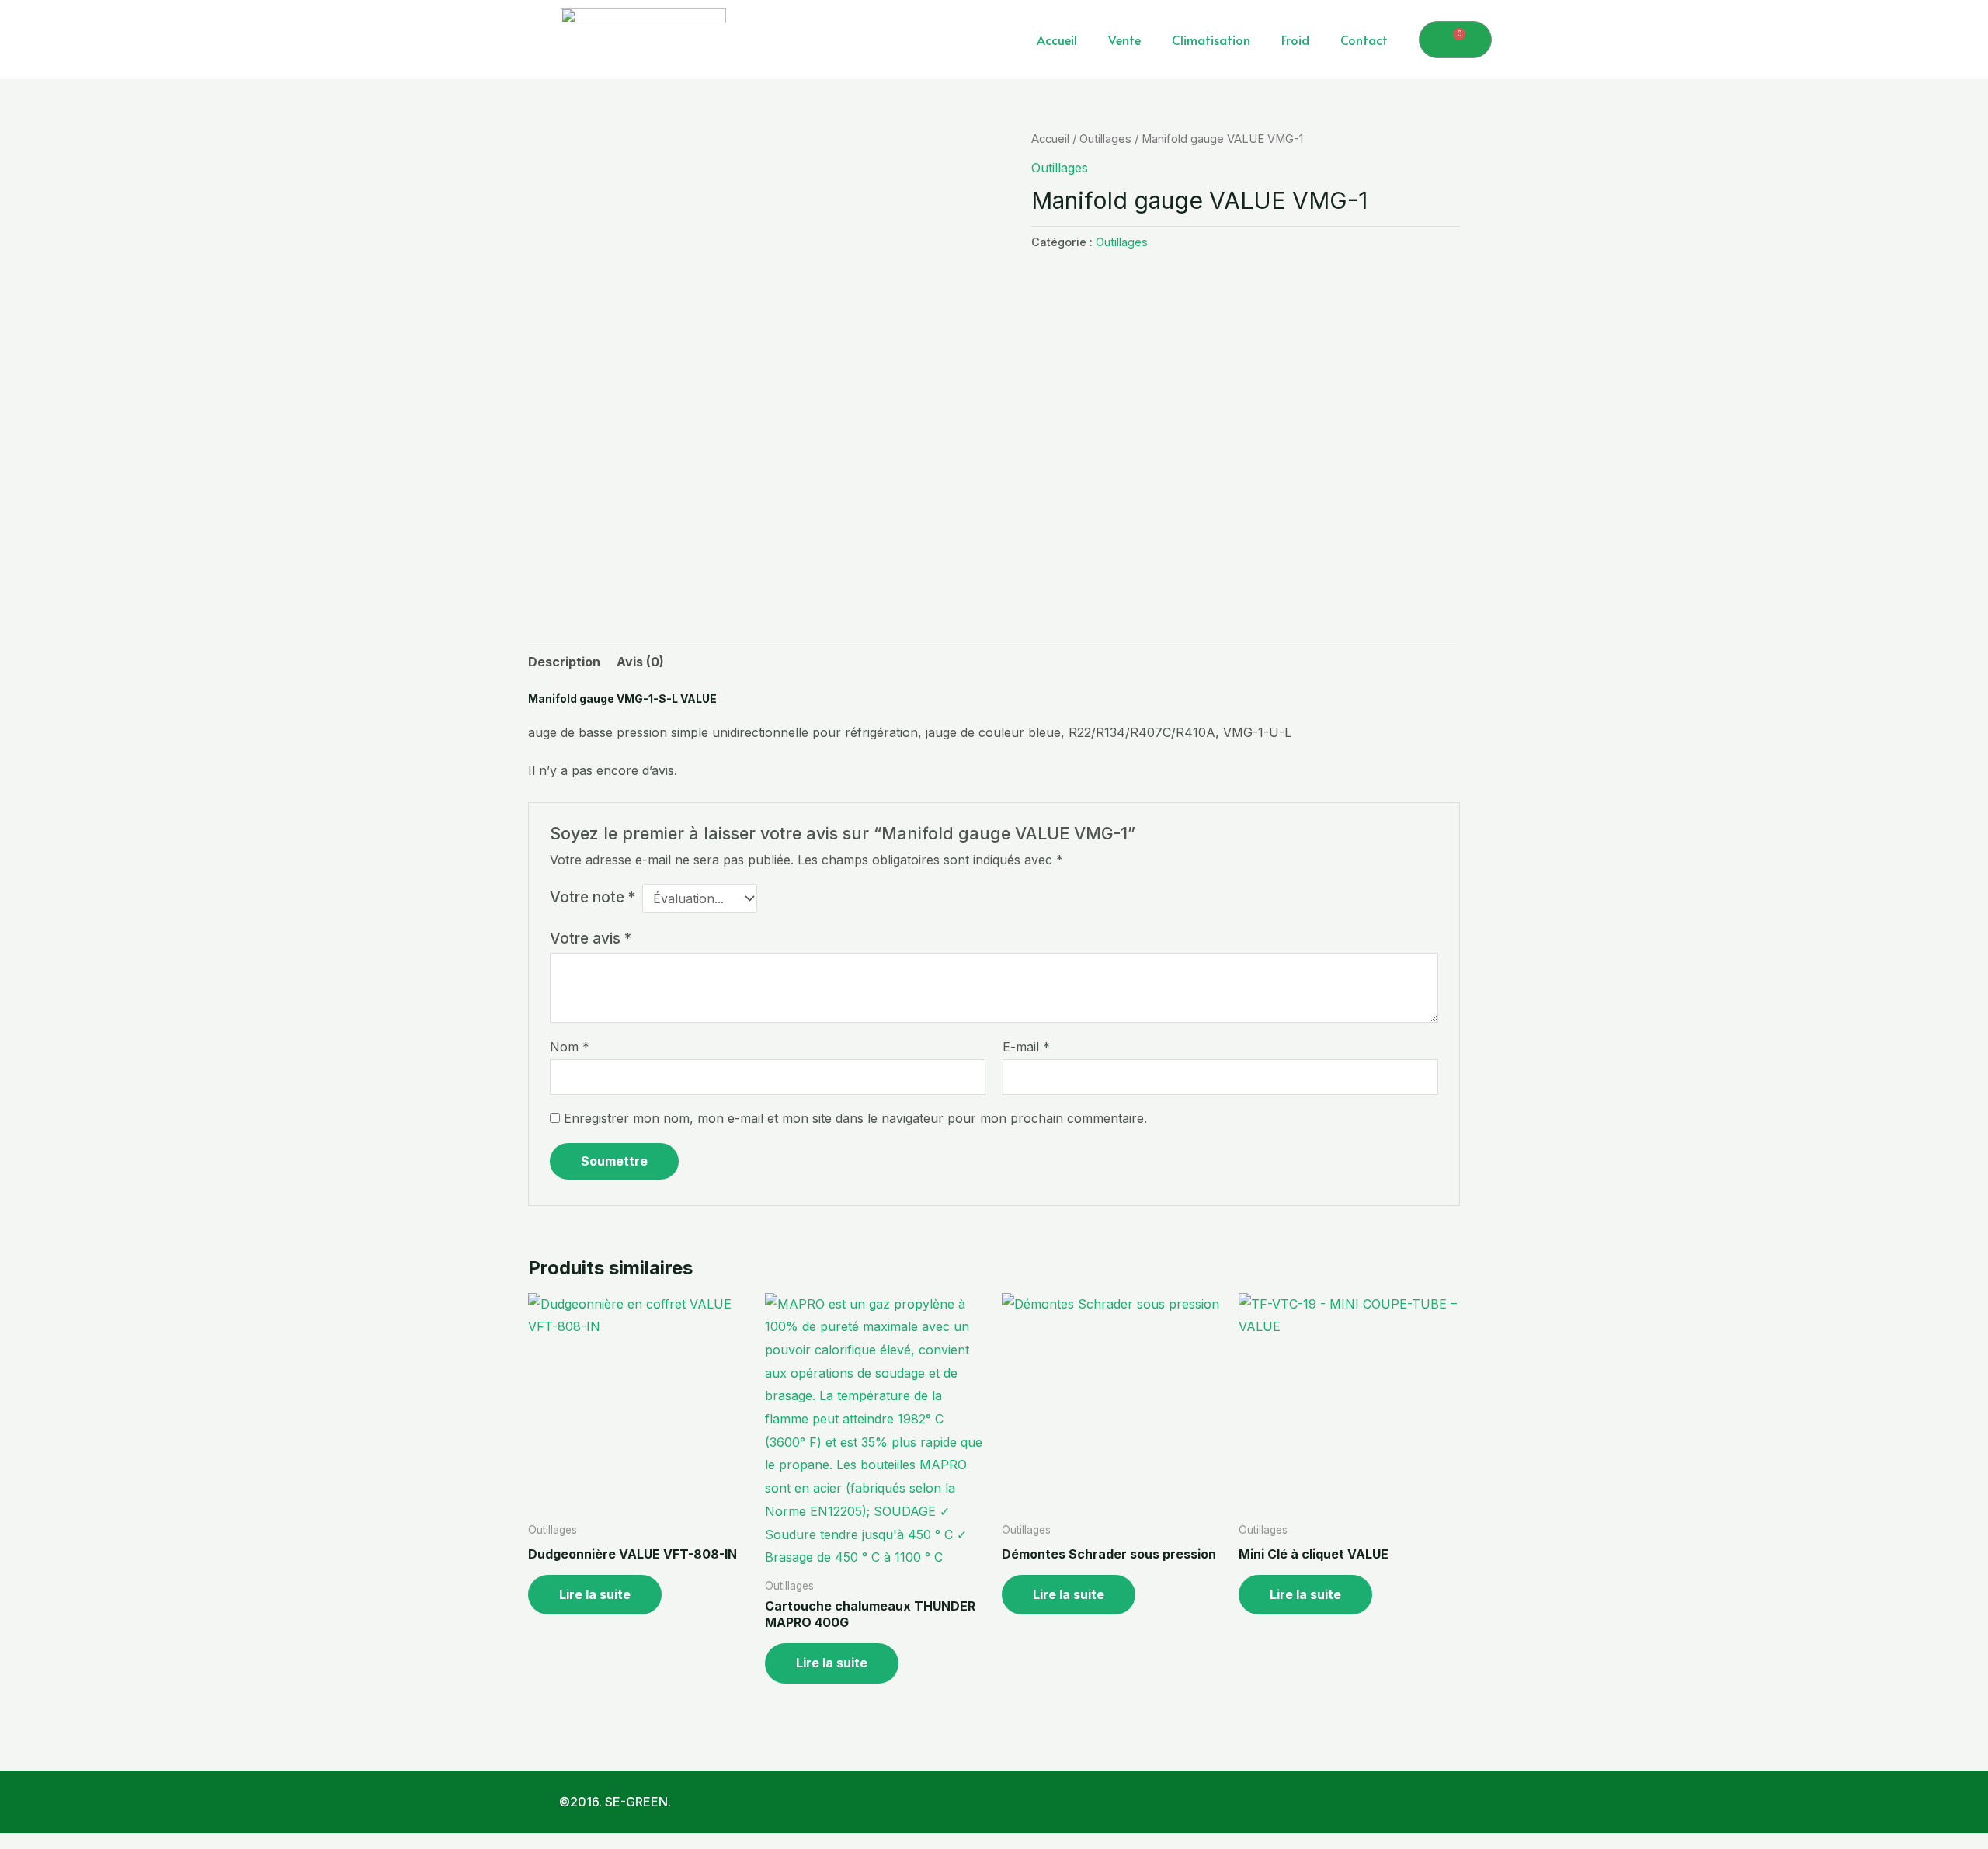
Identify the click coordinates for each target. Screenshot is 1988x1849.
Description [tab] (564, 662)
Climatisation (1211, 40)
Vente (1124, 40)
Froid (1295, 40)
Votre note (593, 897)
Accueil (1057, 40)
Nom (570, 1047)
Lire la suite (595, 1594)
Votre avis (591, 938)
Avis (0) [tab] (640, 662)
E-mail (1026, 1047)
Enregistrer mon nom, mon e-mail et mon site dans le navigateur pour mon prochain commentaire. (855, 1118)
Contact (1364, 40)
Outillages (1105, 139)
